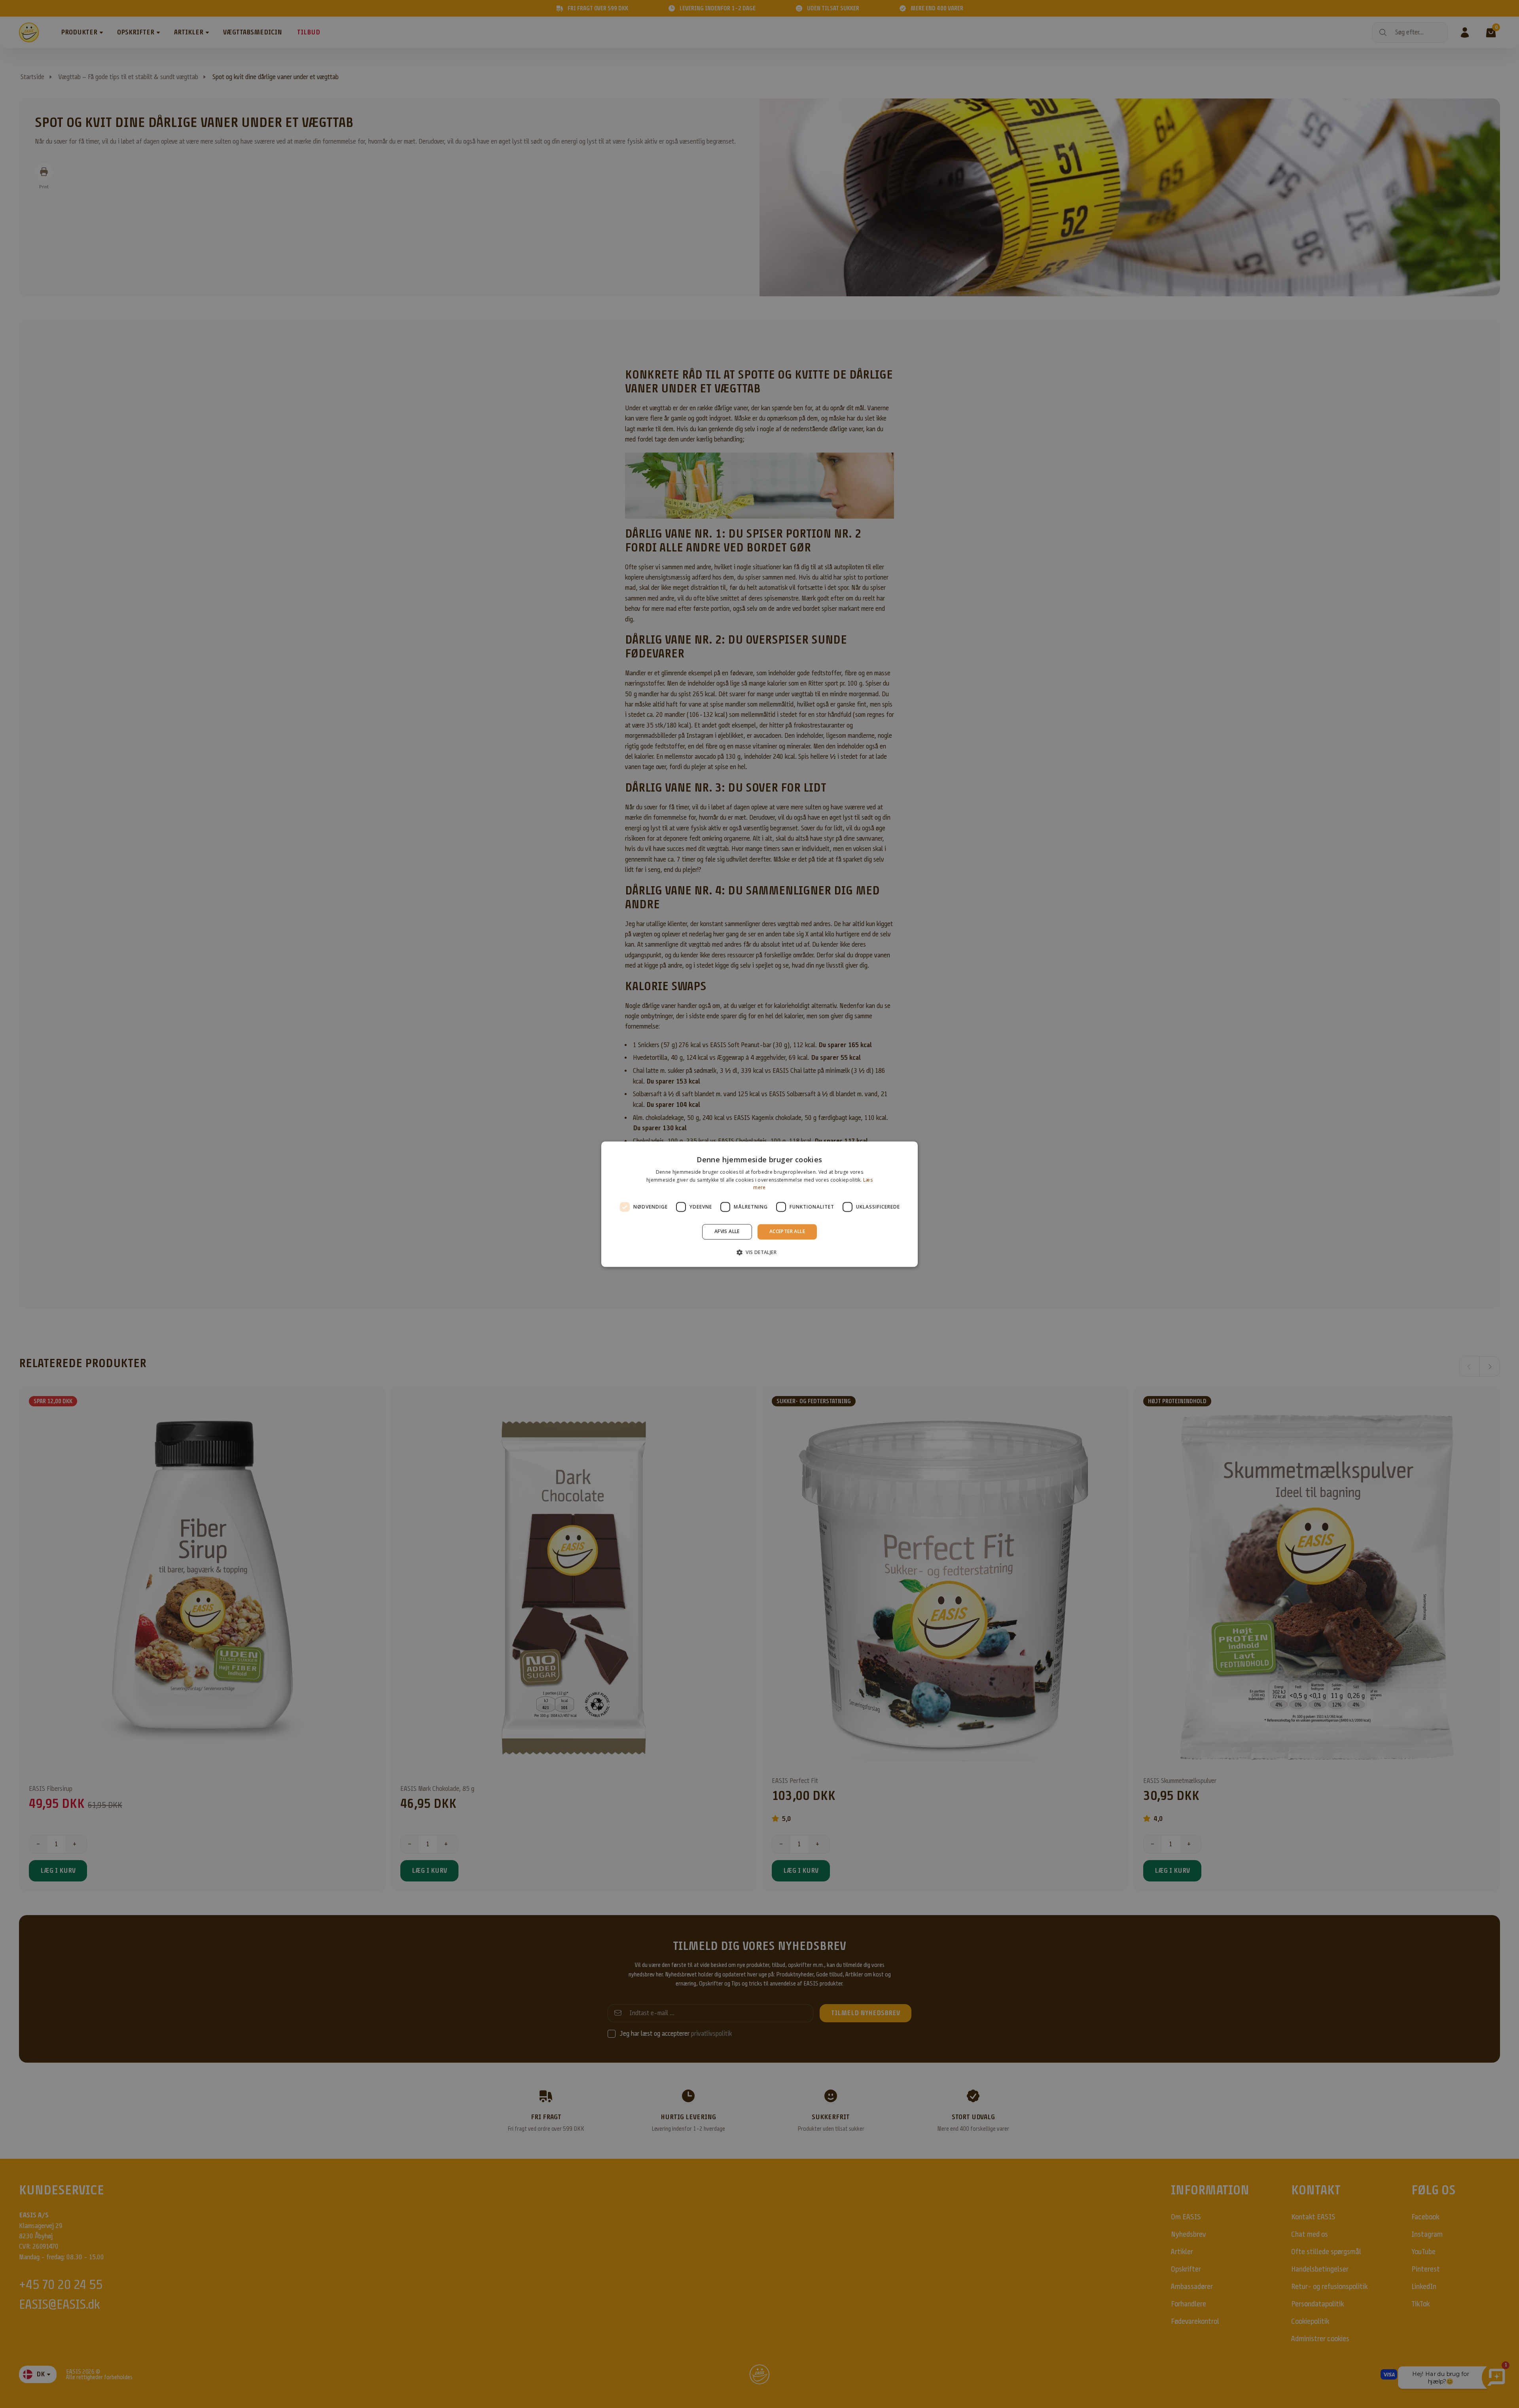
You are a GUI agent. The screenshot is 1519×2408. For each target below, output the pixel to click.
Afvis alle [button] (727, 1232)
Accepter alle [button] (787, 1232)
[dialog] (759, 1204)
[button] (759, 1252)
